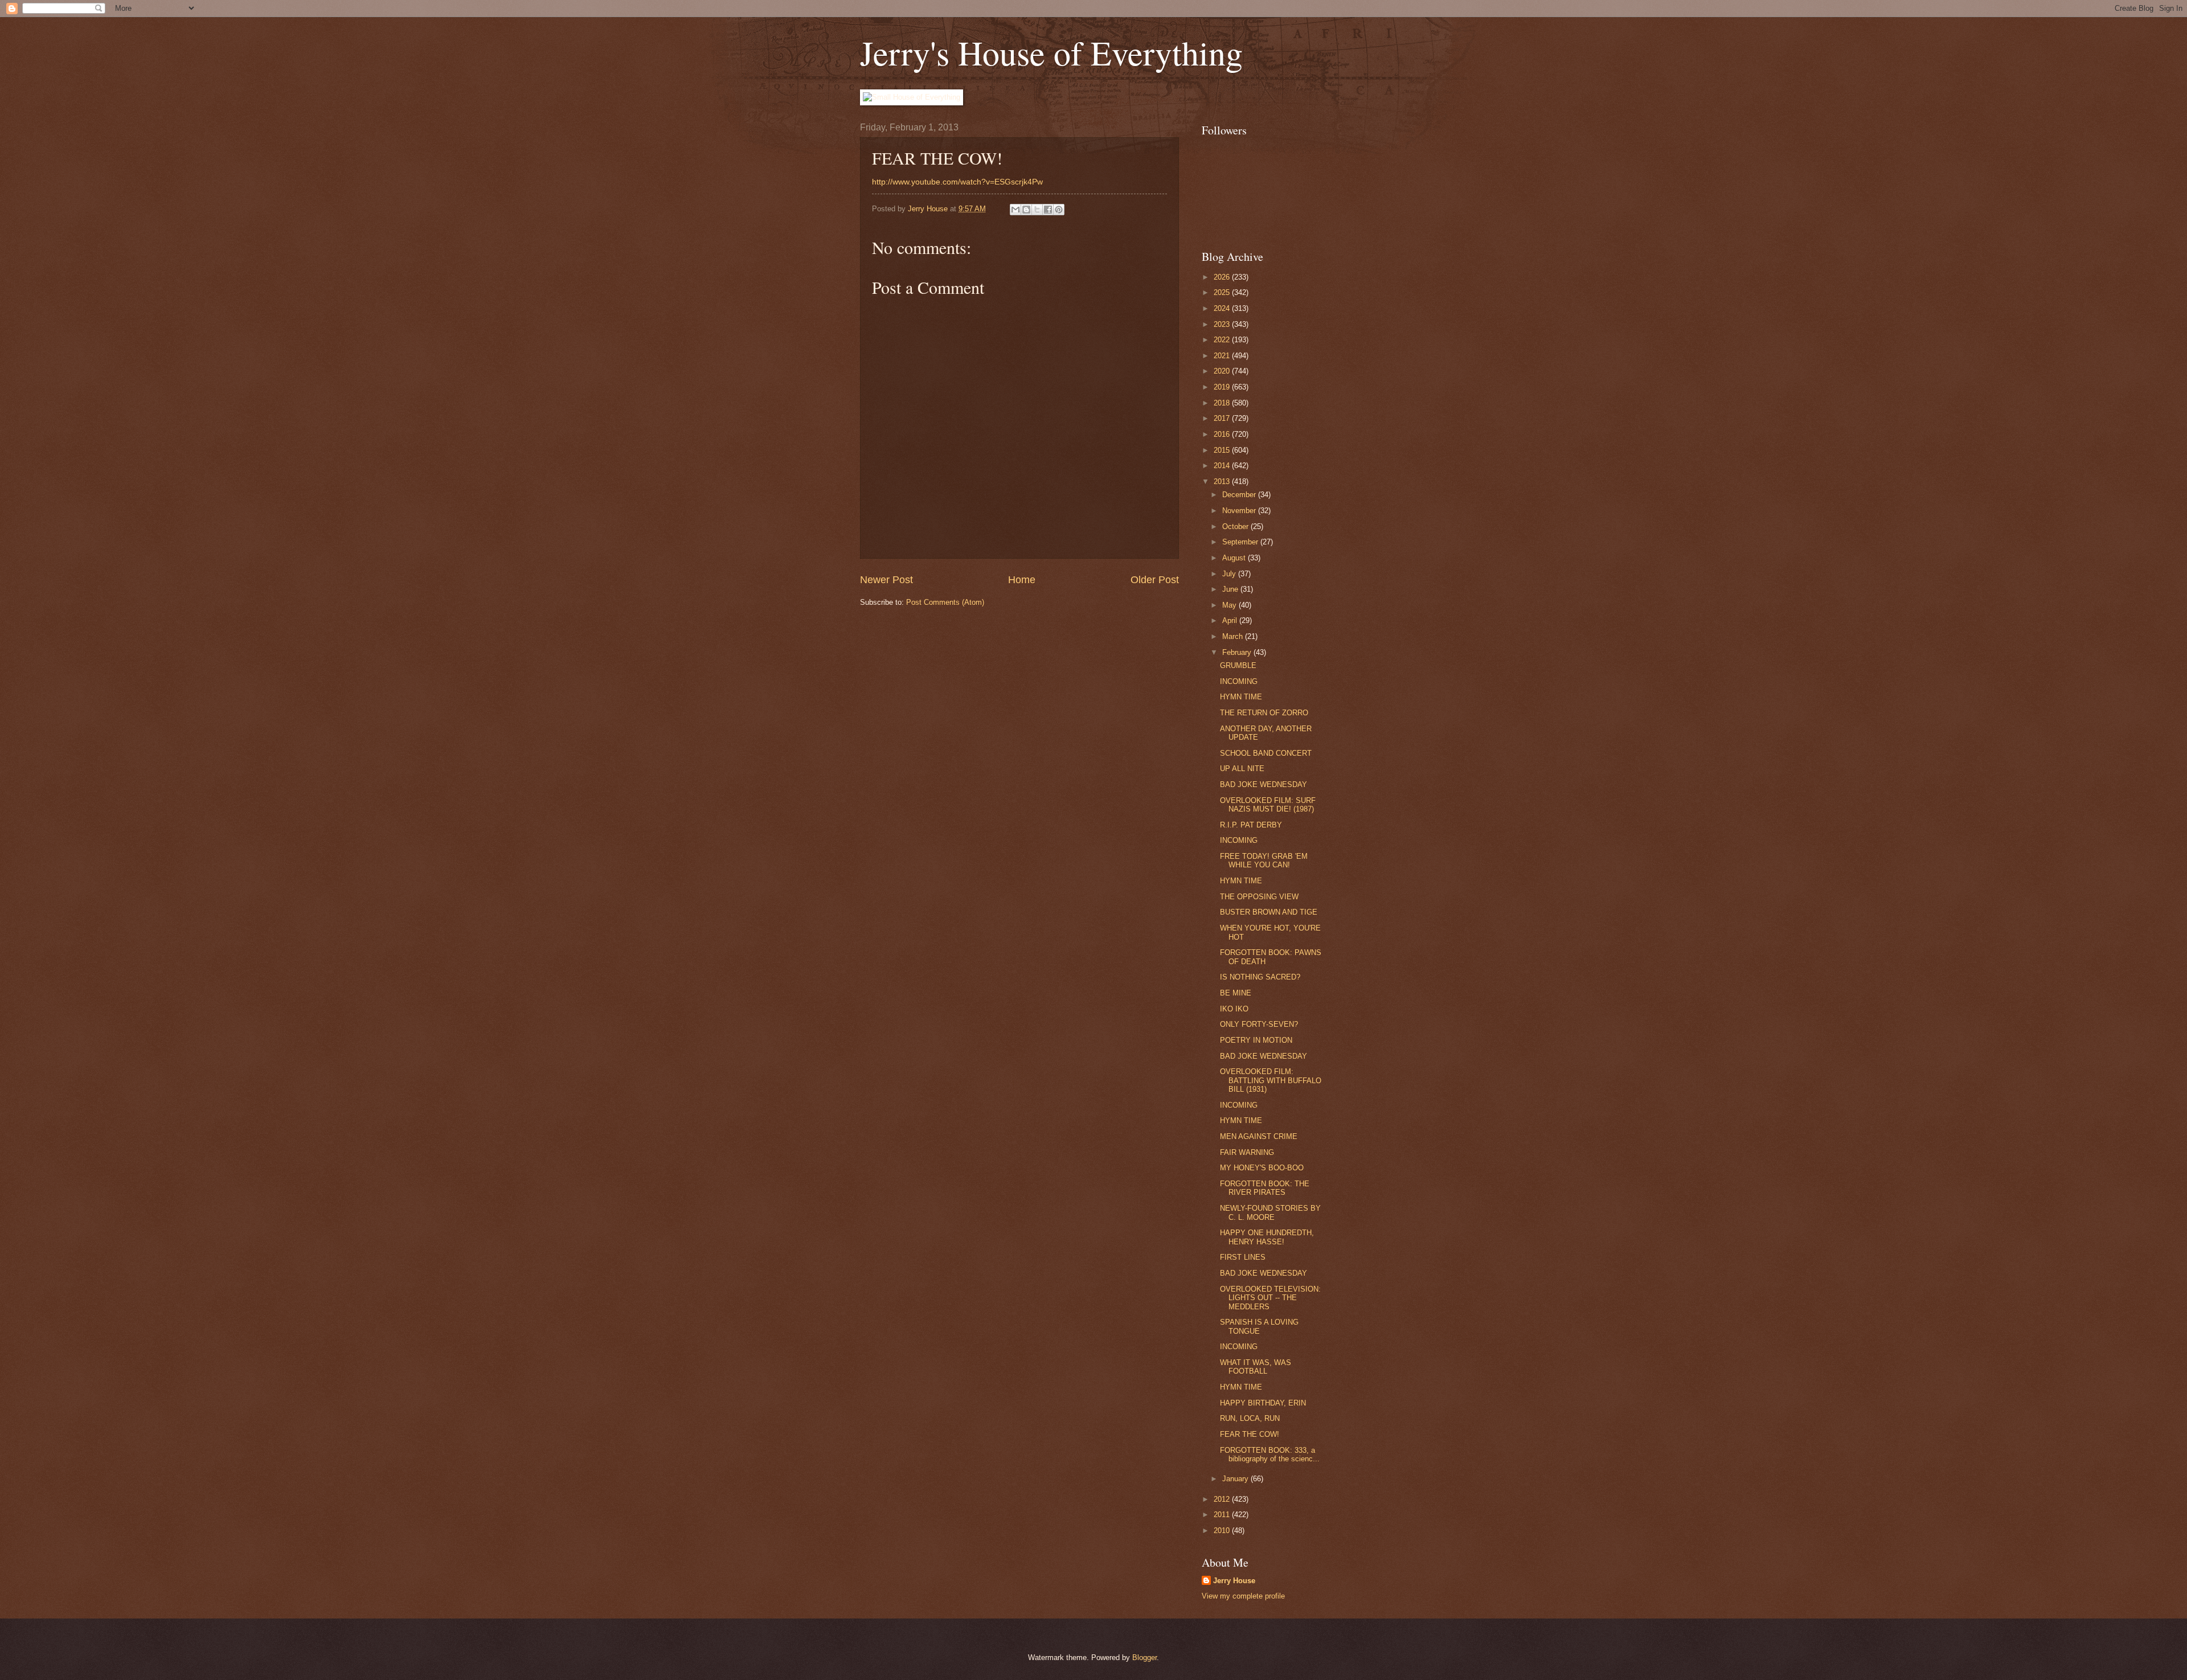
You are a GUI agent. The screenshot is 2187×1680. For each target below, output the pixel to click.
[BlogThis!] (1026, 210)
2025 (1223, 292)
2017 (1223, 418)
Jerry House (1234, 1581)
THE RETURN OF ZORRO (1264, 713)
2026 (1223, 277)
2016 (1223, 434)
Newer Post (886, 580)
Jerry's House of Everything (1051, 52)
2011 (1223, 1515)
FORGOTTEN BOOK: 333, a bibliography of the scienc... (1270, 1454)
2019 (1223, 387)
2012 (1223, 1499)
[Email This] (1015, 210)
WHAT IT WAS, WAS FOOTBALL (1256, 1367)
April (1231, 620)
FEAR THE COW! (1250, 1434)
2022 (1223, 340)
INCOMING (1239, 681)
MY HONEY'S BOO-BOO (1262, 1168)
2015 (1223, 450)
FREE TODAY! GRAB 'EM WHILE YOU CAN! (1264, 861)
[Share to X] (1037, 210)
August (1235, 558)
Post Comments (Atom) (945, 602)
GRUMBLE (1238, 665)
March (1234, 636)
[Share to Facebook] (1048, 210)
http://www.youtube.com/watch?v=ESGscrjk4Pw (957, 182)
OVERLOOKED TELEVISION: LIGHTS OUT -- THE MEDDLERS (1270, 1298)
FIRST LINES (1243, 1257)
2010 (1223, 1531)
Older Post (1155, 580)
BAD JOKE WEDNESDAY (1264, 784)
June (1231, 589)
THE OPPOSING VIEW (1259, 897)
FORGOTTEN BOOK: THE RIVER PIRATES (1265, 1188)
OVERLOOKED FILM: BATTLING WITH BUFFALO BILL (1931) (1271, 1080)
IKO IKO (1234, 1009)
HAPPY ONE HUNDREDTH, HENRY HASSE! (1267, 1237)
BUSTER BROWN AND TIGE (1269, 912)
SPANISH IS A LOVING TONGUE (1259, 1326)
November (1240, 511)
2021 (1223, 356)
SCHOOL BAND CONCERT (1266, 753)
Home (1022, 580)
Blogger (1144, 1658)
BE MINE (1236, 993)
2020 (1223, 371)
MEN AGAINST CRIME (1259, 1136)
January (1236, 1479)
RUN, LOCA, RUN (1250, 1418)
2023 (1223, 324)
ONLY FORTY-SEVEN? (1259, 1024)
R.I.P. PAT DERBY (1251, 825)
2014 (1223, 466)
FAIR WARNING (1247, 1152)
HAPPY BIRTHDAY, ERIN (1263, 1403)
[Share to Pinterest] (1059, 210)
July (1230, 574)
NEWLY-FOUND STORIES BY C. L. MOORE (1270, 1212)
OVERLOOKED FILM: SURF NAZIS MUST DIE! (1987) (1268, 805)
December (1240, 495)
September (1241, 542)
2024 (1223, 308)
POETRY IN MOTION (1256, 1040)
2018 (1223, 403)
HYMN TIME (1241, 697)
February (1238, 652)
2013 (1223, 482)
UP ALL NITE (1242, 769)
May (1230, 605)
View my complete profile (1243, 1596)
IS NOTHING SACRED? (1260, 977)
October (1236, 526)
